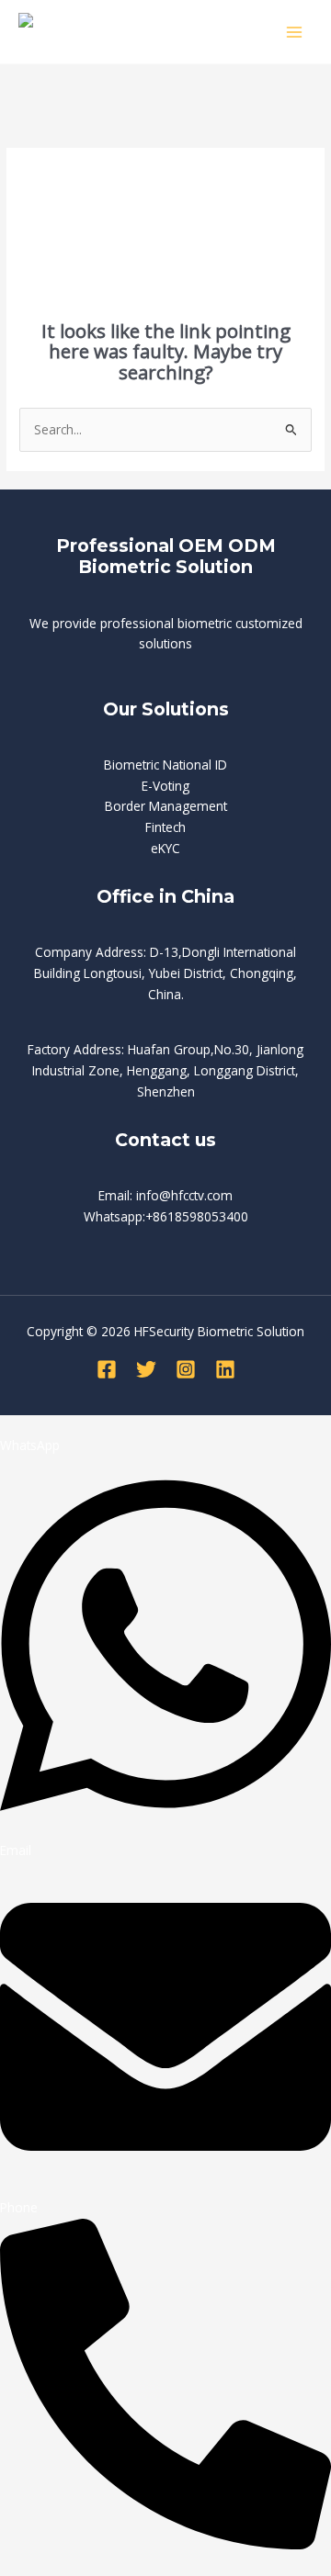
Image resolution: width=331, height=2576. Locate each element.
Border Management (166, 806)
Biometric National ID (165, 765)
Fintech (165, 827)
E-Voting (165, 786)
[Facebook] (107, 1369)
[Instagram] (186, 1369)
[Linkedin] (225, 1369)
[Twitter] (146, 1369)
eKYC (165, 848)
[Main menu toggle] (295, 32)
